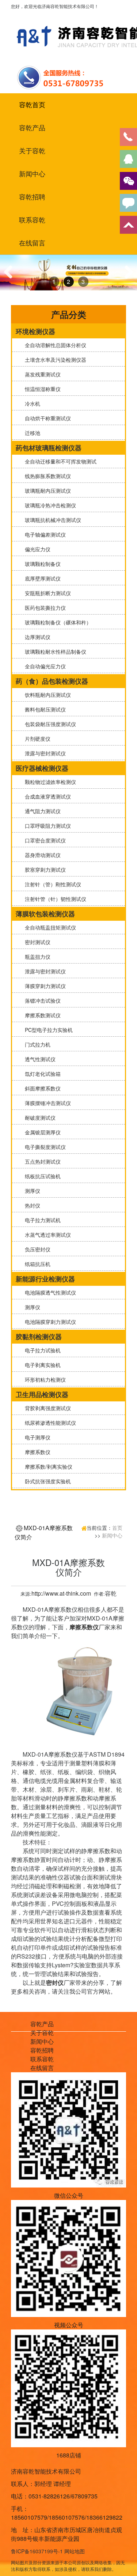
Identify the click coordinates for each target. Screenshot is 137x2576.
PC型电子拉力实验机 (47, 1030)
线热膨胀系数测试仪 (46, 476)
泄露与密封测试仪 (44, 753)
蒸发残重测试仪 (41, 374)
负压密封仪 (36, 1249)
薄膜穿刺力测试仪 (44, 986)
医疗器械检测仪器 (42, 768)
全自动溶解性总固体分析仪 (54, 345)
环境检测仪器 (35, 331)
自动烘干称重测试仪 (46, 418)
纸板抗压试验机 (41, 1176)
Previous (11, 279)
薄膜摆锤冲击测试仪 (46, 1103)
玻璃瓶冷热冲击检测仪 (49, 505)
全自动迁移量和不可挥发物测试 (59, 461)
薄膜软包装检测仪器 (45, 914)
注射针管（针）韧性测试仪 (54, 899)
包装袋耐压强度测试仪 (49, 724)
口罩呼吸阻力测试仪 (46, 826)
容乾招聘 (32, 197)
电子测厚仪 (36, 1437)
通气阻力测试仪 (41, 811)
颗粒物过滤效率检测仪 (49, 782)
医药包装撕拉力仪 (44, 608)
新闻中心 (32, 174)
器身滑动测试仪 (41, 855)
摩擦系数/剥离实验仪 (47, 1467)
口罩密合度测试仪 (44, 840)
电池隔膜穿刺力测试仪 (49, 1322)
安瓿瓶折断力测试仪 (46, 593)
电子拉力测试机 (41, 1220)
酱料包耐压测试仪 (44, 709)
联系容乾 (32, 220)
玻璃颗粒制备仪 (41, 564)
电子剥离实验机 (41, 1365)
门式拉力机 (36, 1044)
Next (127, 279)
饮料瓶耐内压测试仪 (46, 695)
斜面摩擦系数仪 (41, 1088)
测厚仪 (31, 1191)
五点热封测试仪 (41, 1161)
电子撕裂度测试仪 (44, 1147)
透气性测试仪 (39, 1059)
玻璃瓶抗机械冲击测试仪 (52, 520)
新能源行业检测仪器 (45, 1279)
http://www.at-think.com (61, 1593)
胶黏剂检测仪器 (39, 1337)
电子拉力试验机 (41, 1350)
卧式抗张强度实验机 (46, 1481)
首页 (117, 1528)
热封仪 (31, 1205)
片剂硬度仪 (36, 739)
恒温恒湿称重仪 (41, 389)
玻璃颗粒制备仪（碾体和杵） (57, 622)
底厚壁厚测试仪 (41, 578)
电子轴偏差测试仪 (44, 534)
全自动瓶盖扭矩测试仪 (49, 927)
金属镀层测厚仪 (41, 1132)
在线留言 (32, 243)
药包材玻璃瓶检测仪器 (49, 448)
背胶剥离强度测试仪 (46, 1408)
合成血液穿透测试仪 (46, 796)
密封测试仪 (36, 942)
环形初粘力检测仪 (44, 1379)
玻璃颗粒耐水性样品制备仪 (54, 651)
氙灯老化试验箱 (41, 1074)
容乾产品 (32, 128)
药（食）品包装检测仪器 (52, 681)
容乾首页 (32, 105)
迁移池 (31, 433)
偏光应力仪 (36, 549)
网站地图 (75, 2551)
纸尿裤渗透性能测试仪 (49, 1423)
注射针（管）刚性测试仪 (52, 884)
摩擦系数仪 (36, 1452)
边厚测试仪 (36, 637)
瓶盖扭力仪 (36, 957)
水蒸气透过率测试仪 (46, 1235)
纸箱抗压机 (36, 1264)
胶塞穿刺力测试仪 (44, 870)
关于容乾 (32, 151)
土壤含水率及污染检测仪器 (54, 360)
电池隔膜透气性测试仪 (49, 1292)
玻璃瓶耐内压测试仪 (46, 491)
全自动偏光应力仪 (44, 666)
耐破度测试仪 (39, 1118)
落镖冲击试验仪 (41, 1000)
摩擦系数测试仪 (41, 1015)
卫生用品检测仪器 (42, 1394)
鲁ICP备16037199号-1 (37, 2551)
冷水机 (31, 403)
